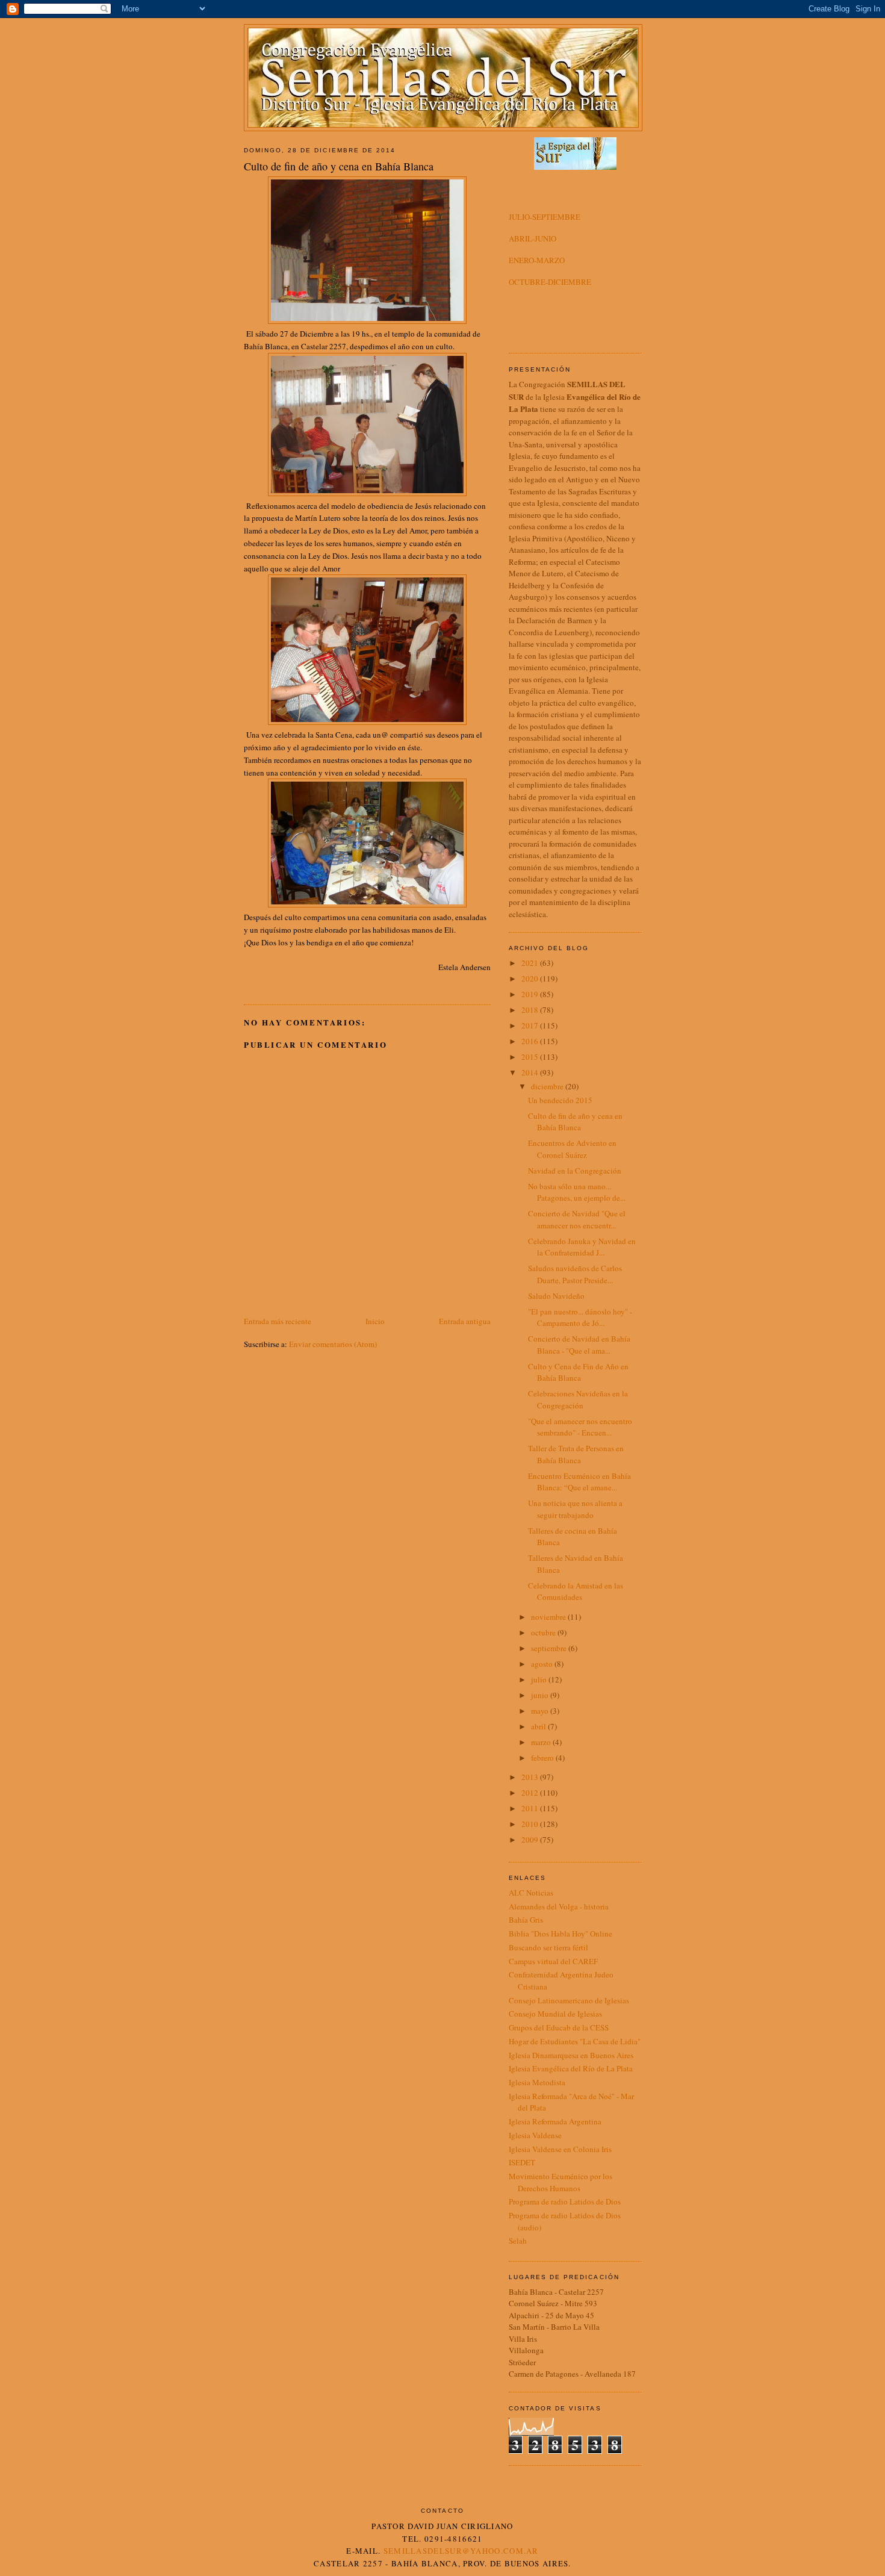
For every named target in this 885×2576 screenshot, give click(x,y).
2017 (531, 1025)
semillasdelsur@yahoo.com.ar (461, 2551)
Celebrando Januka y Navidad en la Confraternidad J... (582, 1247)
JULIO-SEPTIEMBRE (545, 217)
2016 (531, 1041)
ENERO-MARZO (537, 260)
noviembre (549, 1617)
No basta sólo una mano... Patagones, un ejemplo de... (577, 1192)
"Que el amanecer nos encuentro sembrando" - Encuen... (580, 1427)
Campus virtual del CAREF (553, 1961)
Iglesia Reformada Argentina (555, 2121)
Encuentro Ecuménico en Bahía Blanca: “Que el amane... (579, 1482)
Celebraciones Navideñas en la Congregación (578, 1399)
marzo (542, 1742)
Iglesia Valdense (535, 2135)
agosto (543, 1664)
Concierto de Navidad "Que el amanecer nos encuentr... (577, 1219)
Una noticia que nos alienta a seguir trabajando (575, 1509)
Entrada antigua (465, 1321)
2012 (531, 1793)
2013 (531, 1777)
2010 (531, 1824)
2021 (531, 963)
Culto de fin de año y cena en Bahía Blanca (575, 1122)
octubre (544, 1632)
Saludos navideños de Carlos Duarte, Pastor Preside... (575, 1274)
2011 (531, 1808)
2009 (531, 1840)
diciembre (548, 1086)
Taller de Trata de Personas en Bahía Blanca (576, 1454)
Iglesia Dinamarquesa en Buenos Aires (571, 2055)
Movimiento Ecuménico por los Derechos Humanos (560, 2182)
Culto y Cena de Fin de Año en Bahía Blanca (578, 1372)
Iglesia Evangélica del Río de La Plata (571, 2068)
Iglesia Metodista (537, 2082)
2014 (531, 1072)
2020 (531, 978)
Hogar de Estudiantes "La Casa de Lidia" (575, 2041)
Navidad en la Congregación (575, 1171)
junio (541, 1695)
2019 (531, 994)
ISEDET (522, 2162)
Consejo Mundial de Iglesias (555, 2014)
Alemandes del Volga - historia (559, 1906)
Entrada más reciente (278, 1321)
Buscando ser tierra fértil (548, 1947)
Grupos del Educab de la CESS (559, 2027)
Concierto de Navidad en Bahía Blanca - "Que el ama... (579, 1345)
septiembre (550, 1648)
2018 (531, 1010)
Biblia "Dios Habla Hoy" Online (560, 1934)
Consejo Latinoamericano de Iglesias (569, 2000)
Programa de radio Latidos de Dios (565, 2201)
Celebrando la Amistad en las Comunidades (576, 1591)
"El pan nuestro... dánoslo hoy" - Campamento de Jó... (580, 1318)
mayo (541, 1711)
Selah (518, 2241)
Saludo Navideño (556, 1296)
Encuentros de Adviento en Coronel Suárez (572, 1149)
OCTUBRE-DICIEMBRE (550, 282)
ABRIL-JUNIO (533, 238)
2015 (531, 1057)
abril (539, 1726)
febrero (543, 1758)
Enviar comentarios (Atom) (333, 1344)
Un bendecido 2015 (560, 1100)
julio (540, 1679)
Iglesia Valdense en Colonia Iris (560, 2149)
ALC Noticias (531, 1893)
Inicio (375, 1321)
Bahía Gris (526, 1920)
